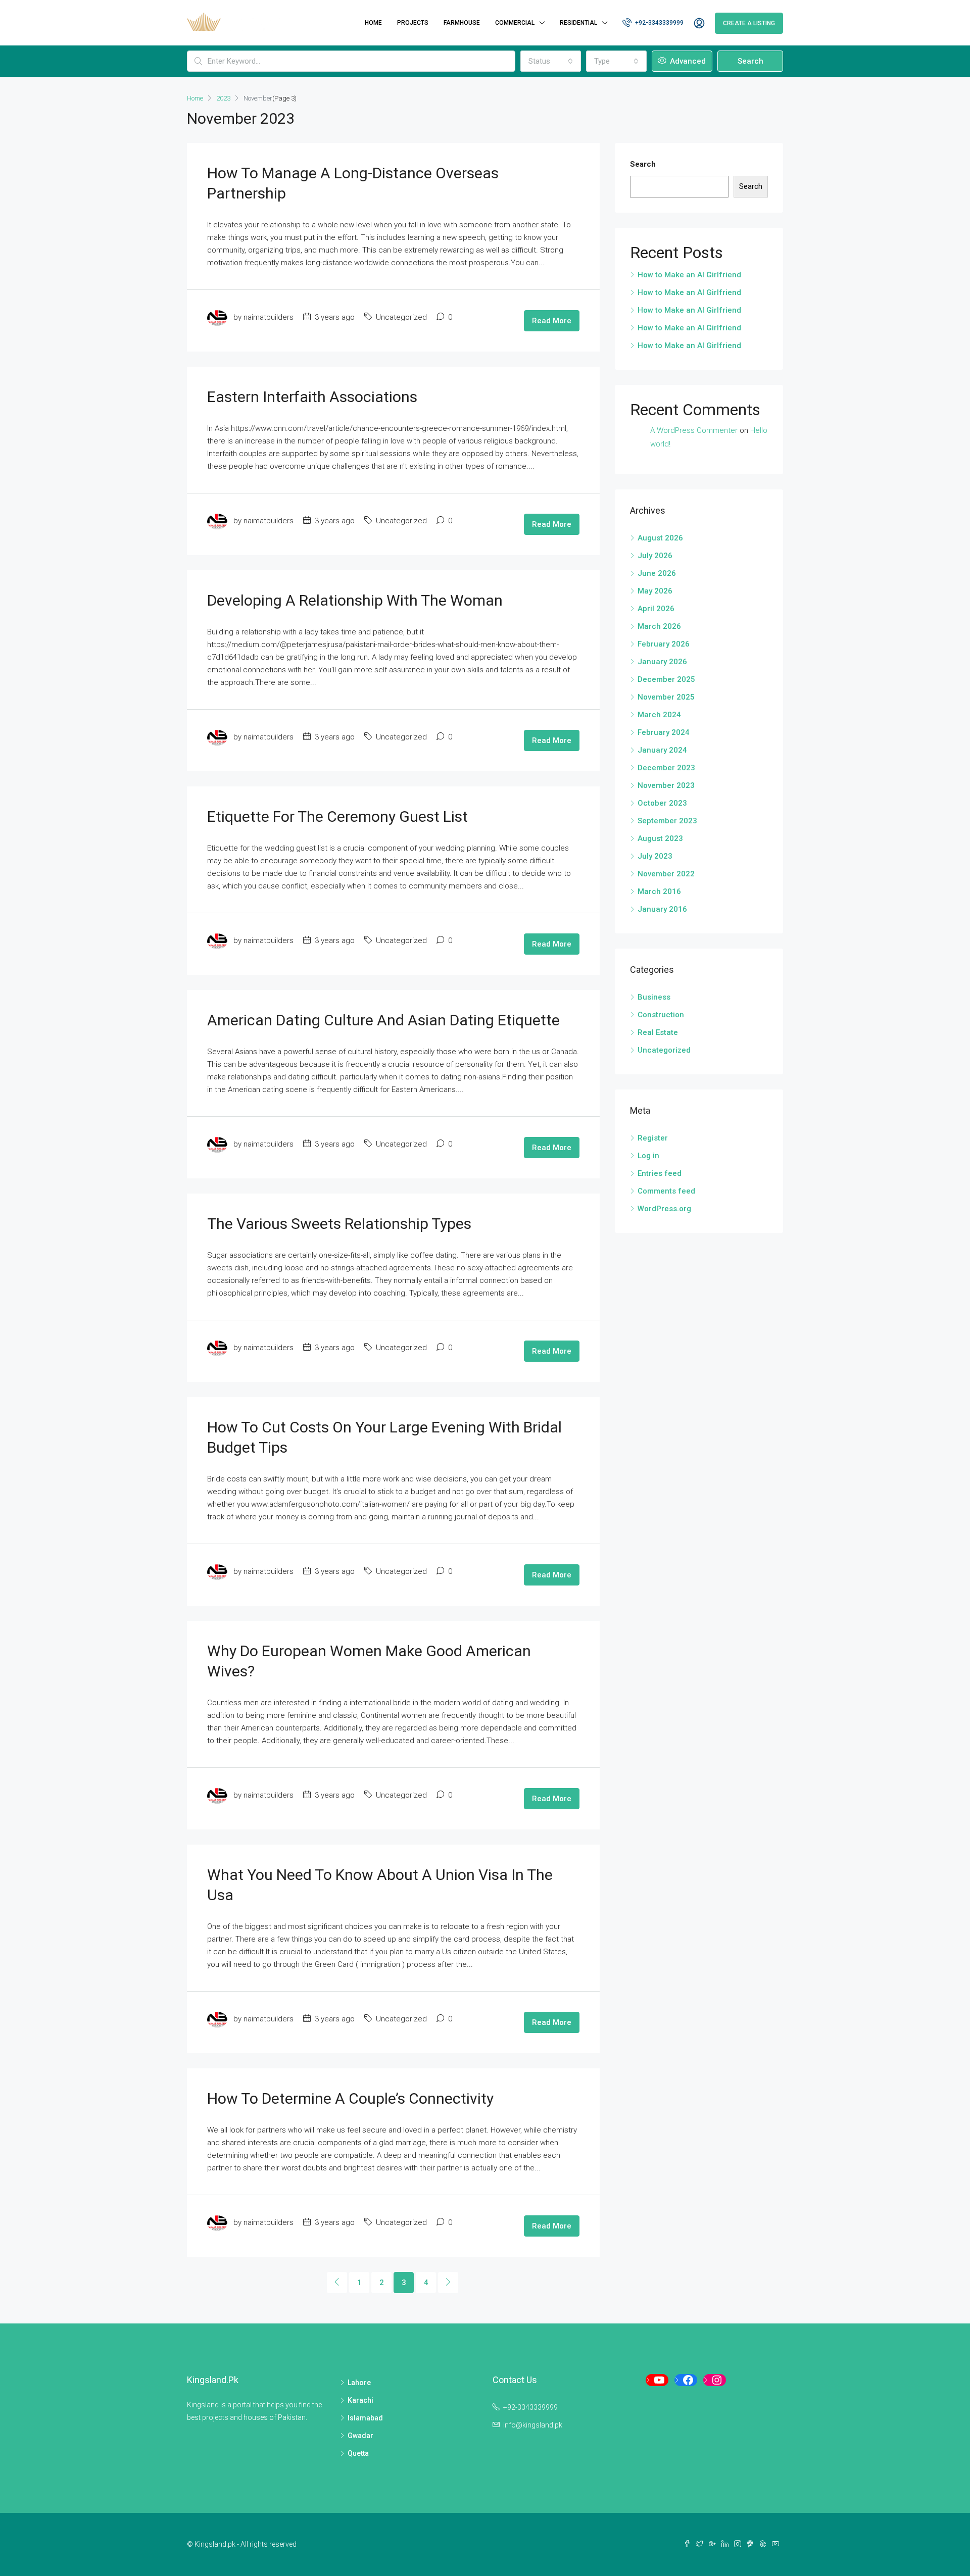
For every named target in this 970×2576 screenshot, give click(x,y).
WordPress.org (664, 1209)
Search (750, 61)
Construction (661, 1015)
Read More (552, 321)
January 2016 (662, 909)
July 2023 (655, 856)
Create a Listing (749, 23)
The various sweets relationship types (339, 1224)
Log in (648, 1156)
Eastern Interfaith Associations (312, 397)
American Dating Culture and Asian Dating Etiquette (383, 1020)
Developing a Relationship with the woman (355, 600)
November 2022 (666, 874)
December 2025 (666, 679)
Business (654, 997)
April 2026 (656, 609)
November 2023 (666, 785)
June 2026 (657, 573)
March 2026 (659, 626)
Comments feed (666, 1191)
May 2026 (655, 591)
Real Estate (658, 1032)
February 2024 (664, 732)
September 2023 (667, 821)
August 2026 (660, 538)
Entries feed (660, 1173)
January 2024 (662, 750)
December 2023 (666, 768)
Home (373, 23)
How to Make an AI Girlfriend (689, 275)
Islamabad (365, 2418)
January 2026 (662, 662)
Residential (578, 23)
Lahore (359, 2383)
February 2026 (664, 644)
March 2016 (659, 891)
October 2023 (662, 803)
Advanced (687, 61)
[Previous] (337, 2283)
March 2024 (659, 715)
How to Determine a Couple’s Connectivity (350, 2098)
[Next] (448, 2283)
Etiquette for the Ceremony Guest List (337, 816)
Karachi (360, 2400)
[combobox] (551, 61)
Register (653, 1138)
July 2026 (655, 556)
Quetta (358, 2453)
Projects (413, 23)
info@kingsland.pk (533, 2425)
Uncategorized (664, 1050)
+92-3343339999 (659, 23)
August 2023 (660, 838)
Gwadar (360, 2436)
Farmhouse (462, 23)
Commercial (515, 23)
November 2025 (666, 697)
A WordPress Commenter (694, 430)
